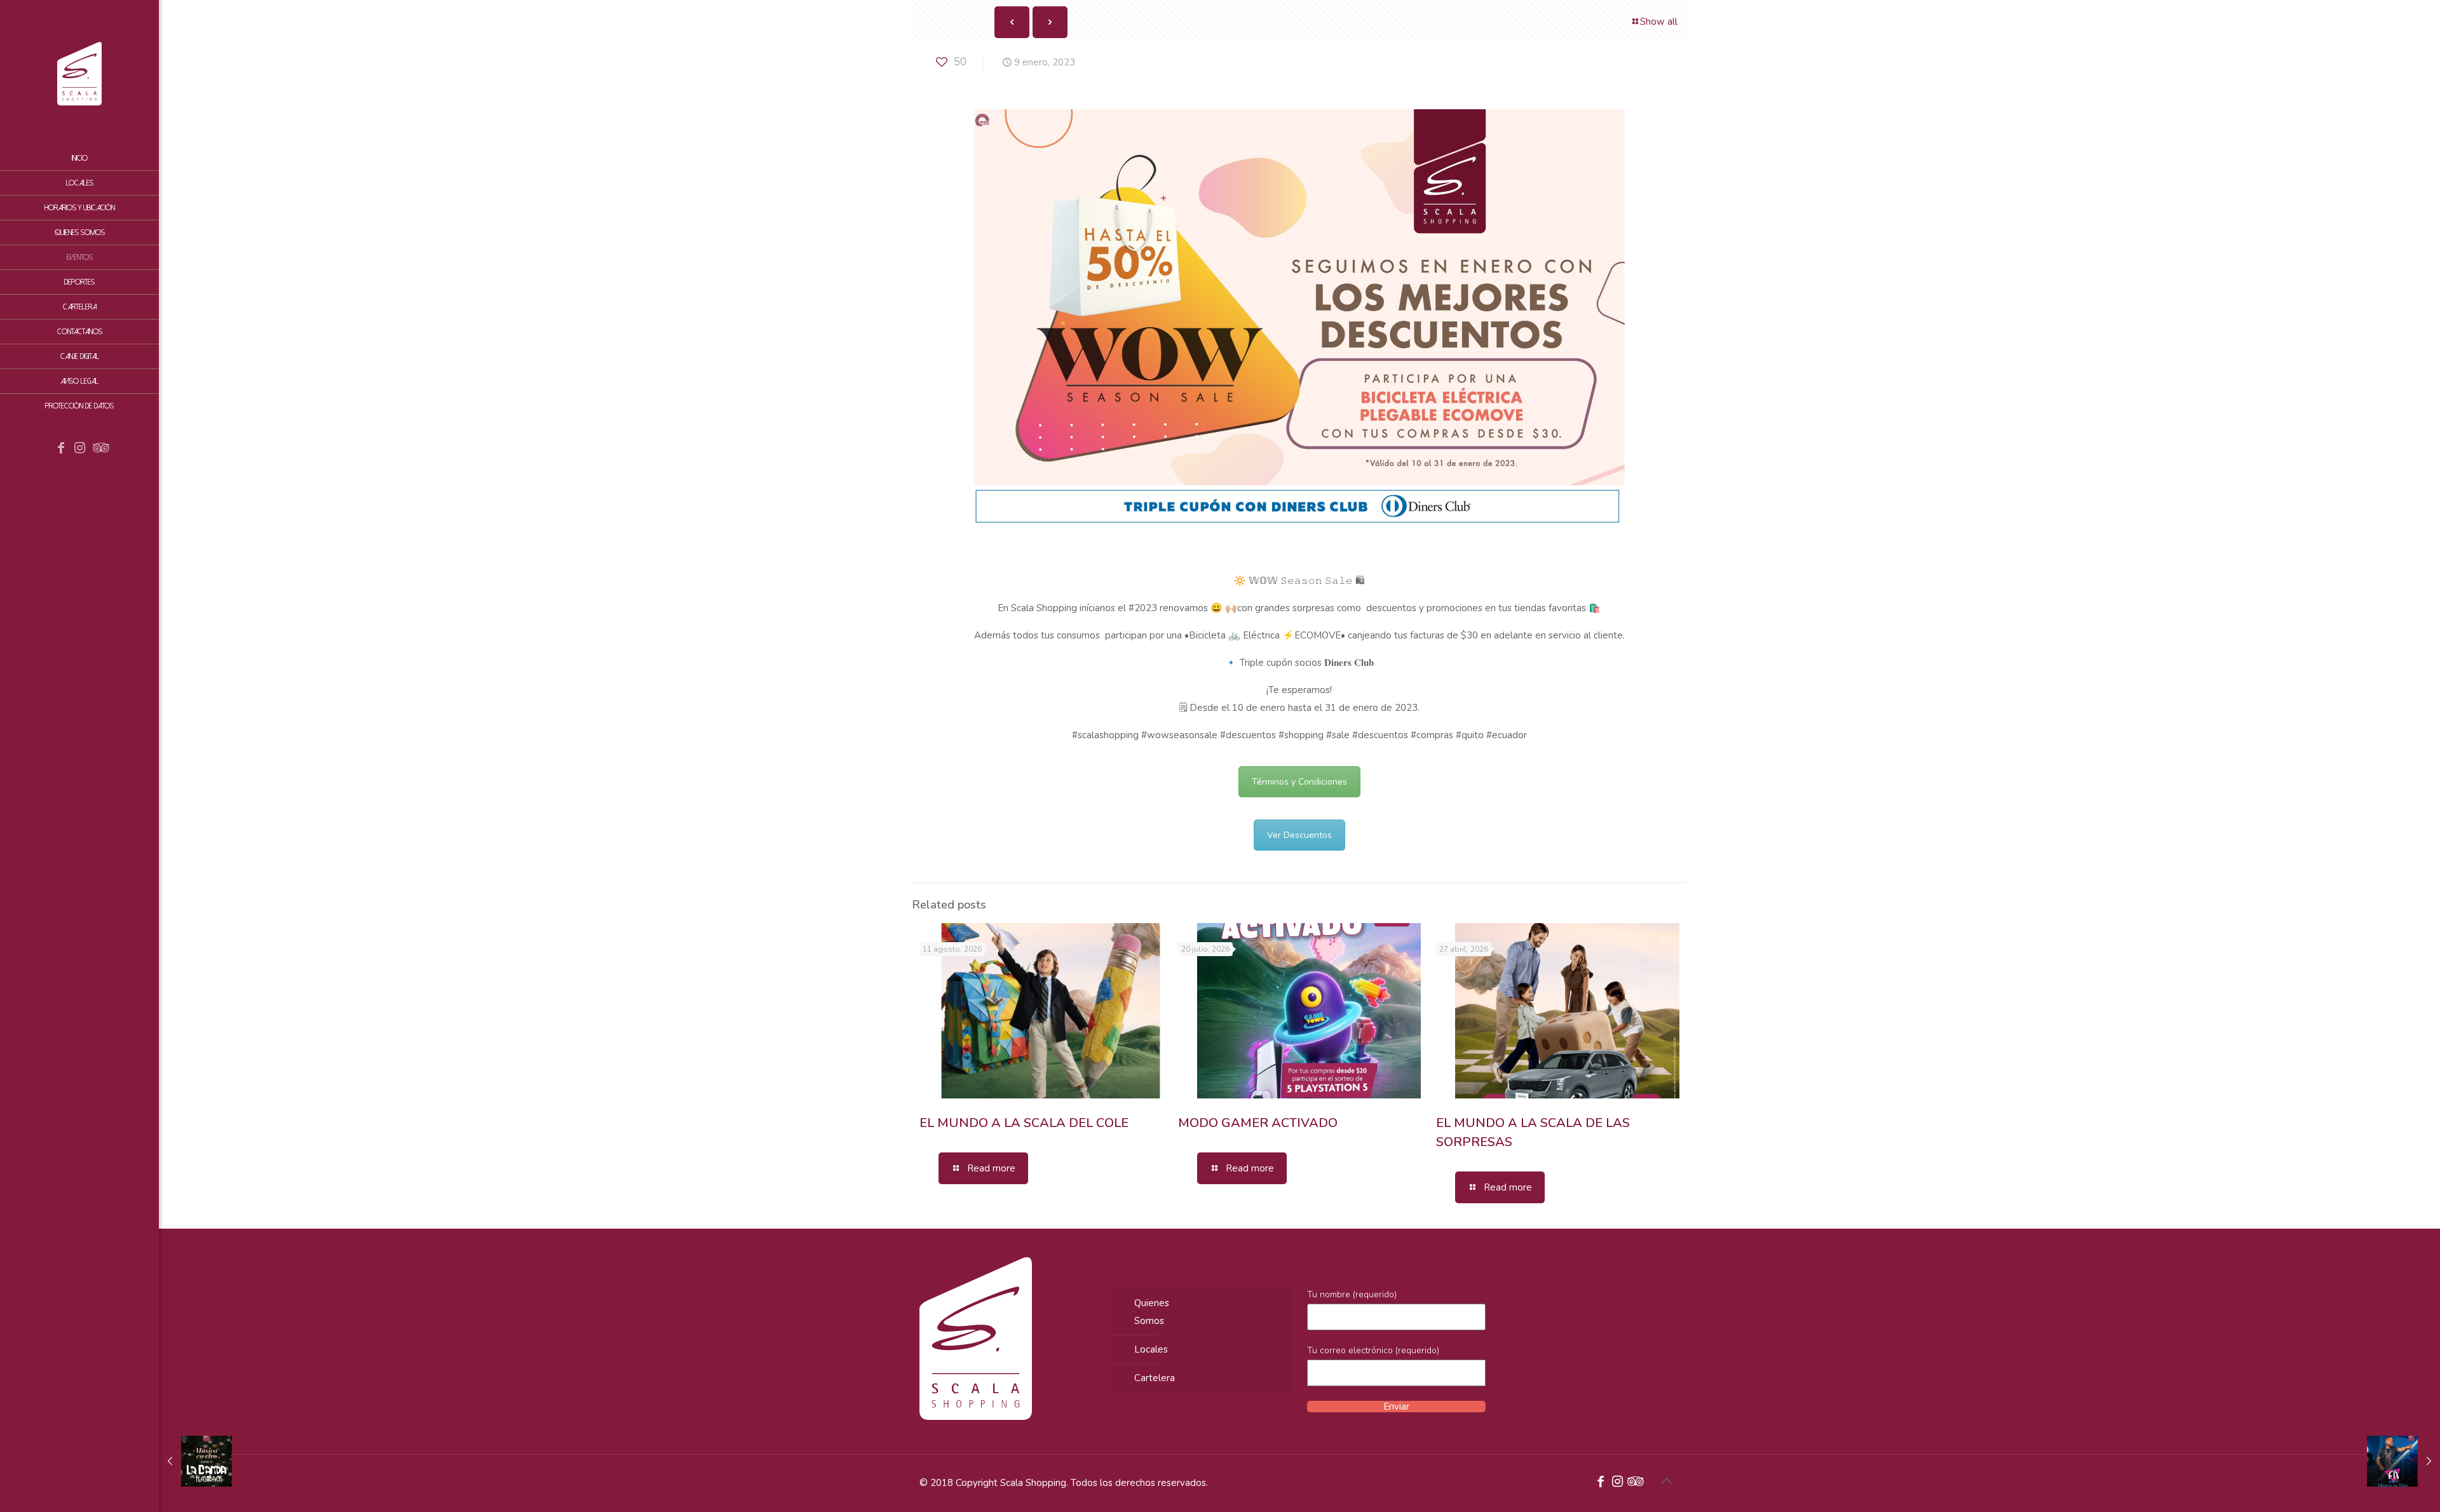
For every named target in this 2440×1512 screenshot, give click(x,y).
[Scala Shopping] (79, 73)
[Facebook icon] (61, 449)
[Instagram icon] (80, 449)
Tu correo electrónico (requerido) (1373, 1350)
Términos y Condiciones (1299, 782)
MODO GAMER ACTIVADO (1258, 1123)
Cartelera (1155, 1378)
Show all (1659, 22)
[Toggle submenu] (147, 307)
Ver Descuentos (1299, 835)
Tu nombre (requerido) (1352, 1294)
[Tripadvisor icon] (99, 449)
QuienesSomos (1152, 1312)
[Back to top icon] (1666, 1482)
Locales (1151, 1349)
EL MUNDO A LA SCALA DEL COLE (1024, 1123)
